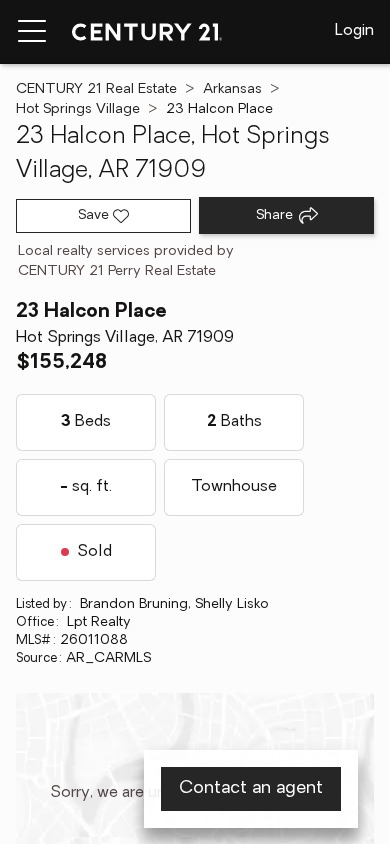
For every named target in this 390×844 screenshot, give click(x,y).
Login (354, 31)
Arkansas (232, 89)
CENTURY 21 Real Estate (96, 89)
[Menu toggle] (32, 32)
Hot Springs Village (78, 109)
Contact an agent (251, 789)
